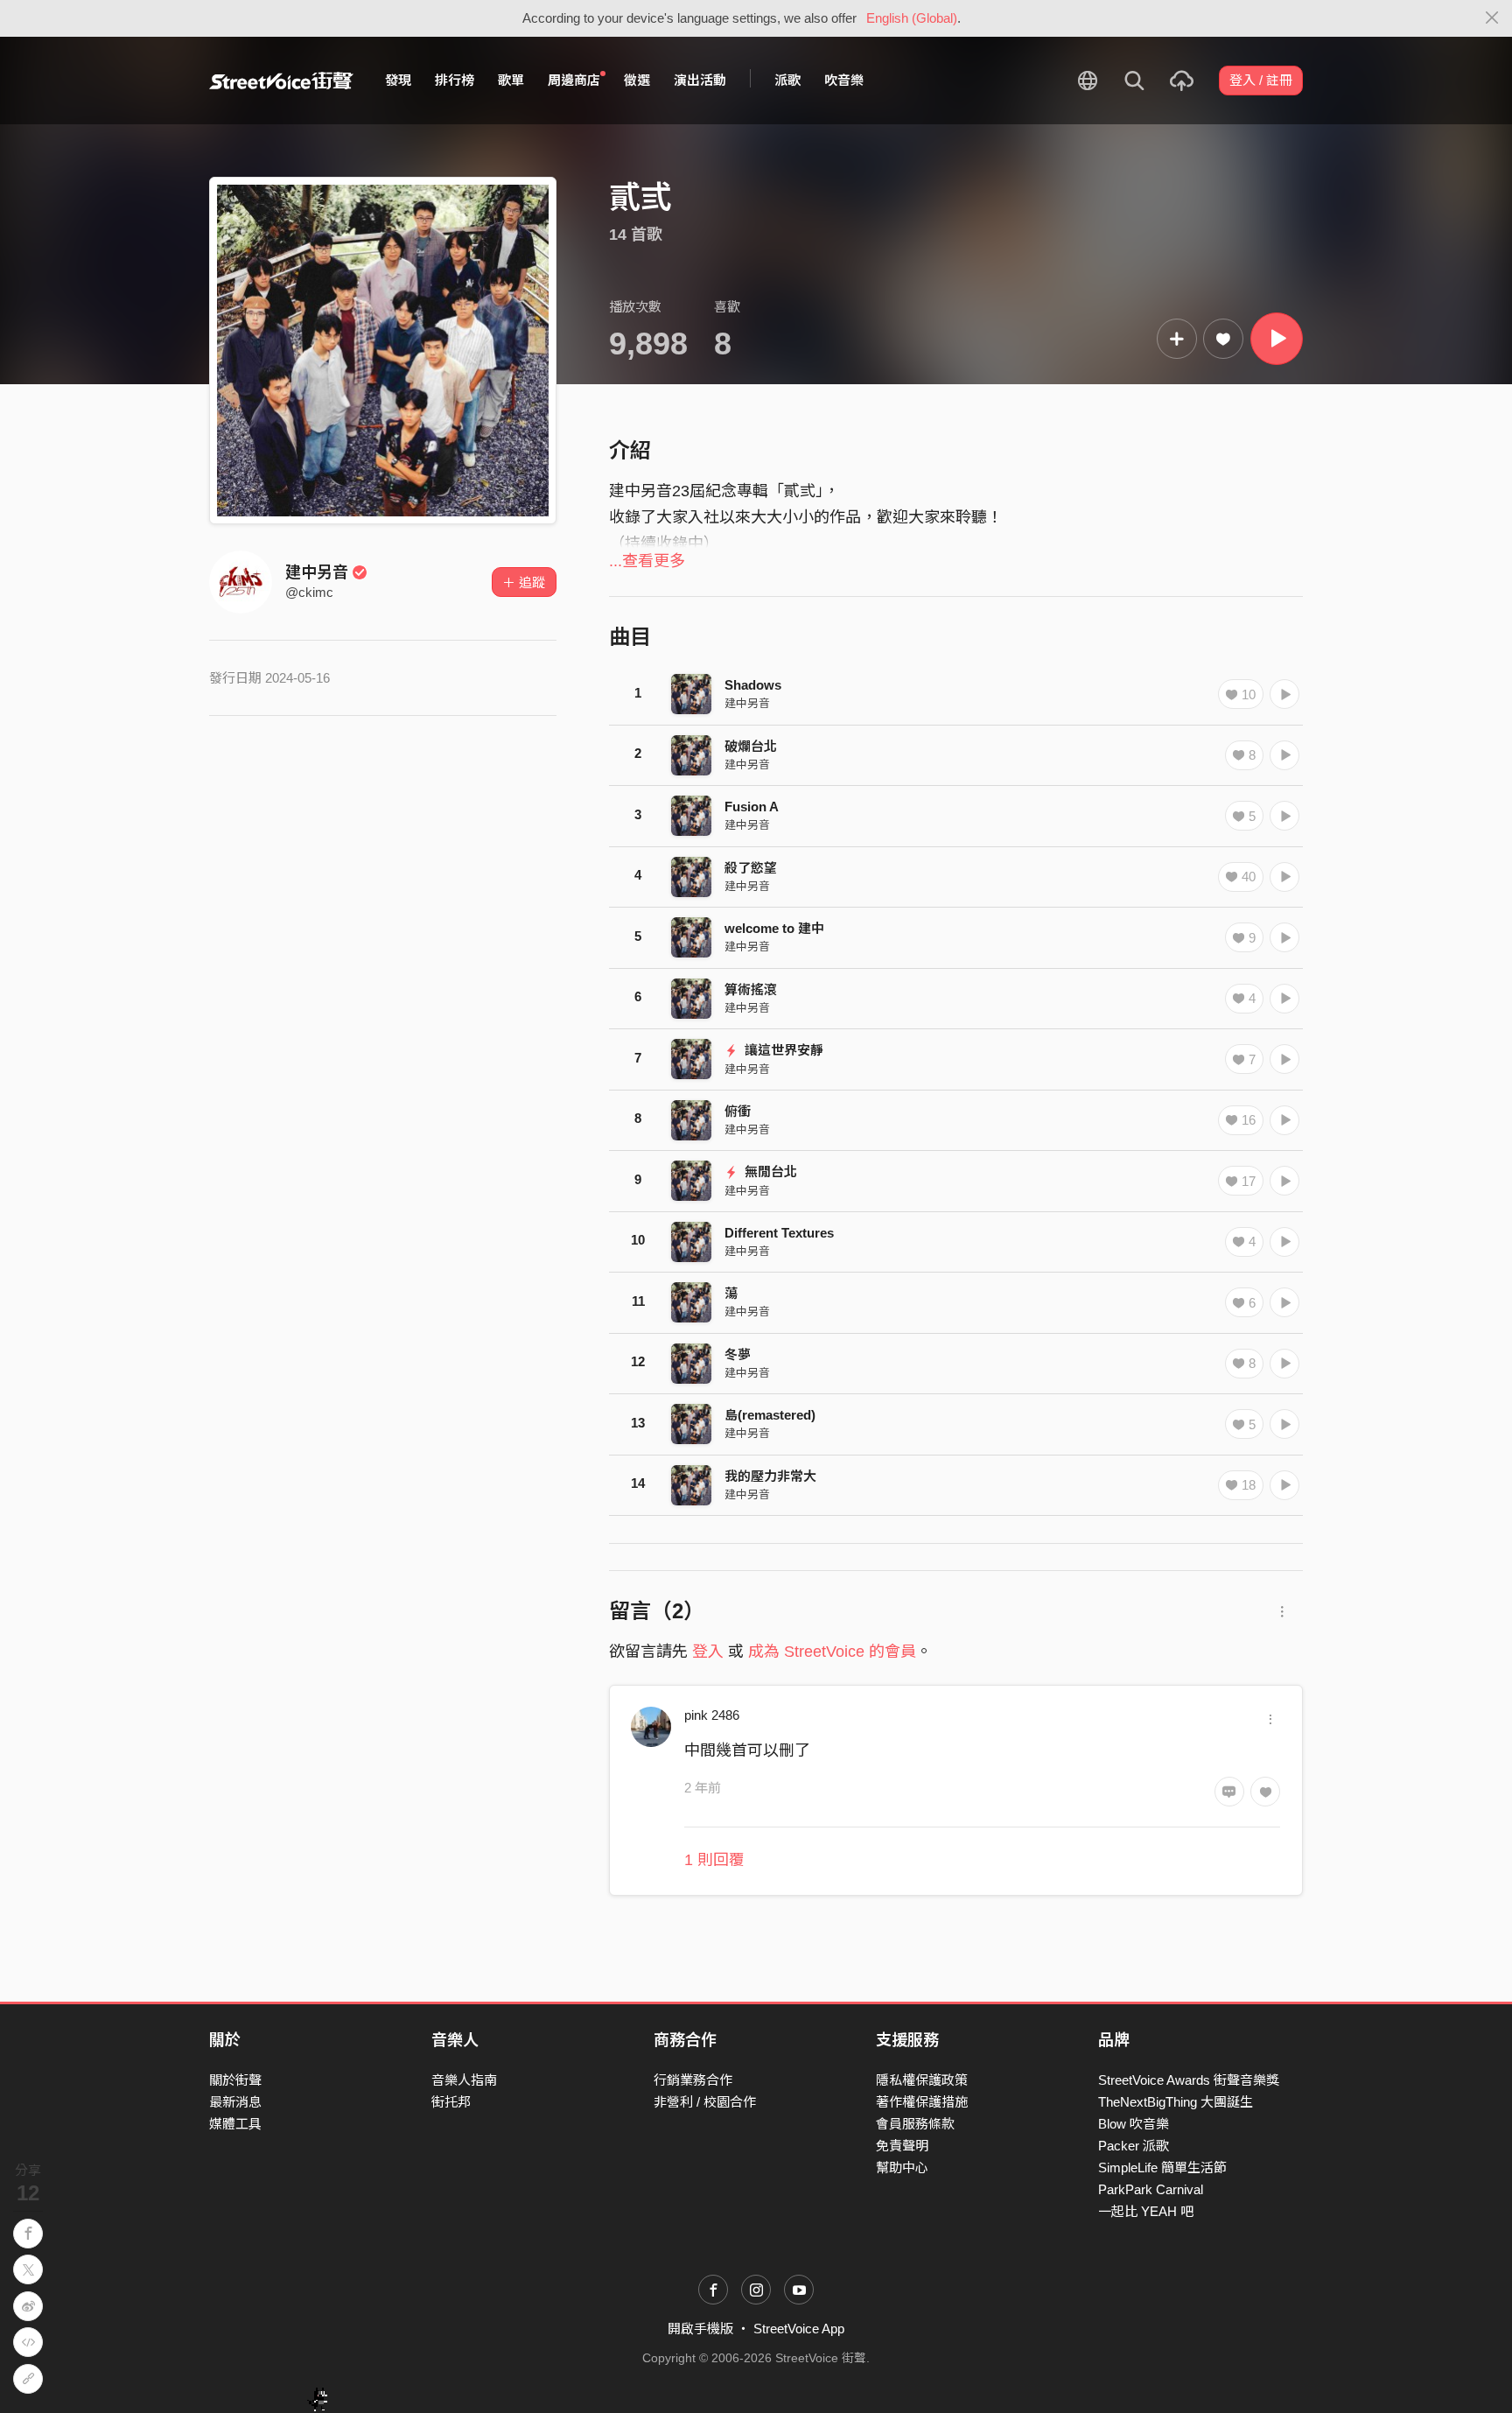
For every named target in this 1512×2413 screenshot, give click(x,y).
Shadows (753, 685)
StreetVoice (281, 81)
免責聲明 (902, 2146)
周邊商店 (574, 80)
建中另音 (317, 572)
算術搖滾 (751, 989)
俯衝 (738, 1111)
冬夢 (738, 1354)
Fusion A (752, 807)
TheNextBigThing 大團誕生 (1176, 2102)
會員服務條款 (915, 2124)
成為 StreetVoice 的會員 (832, 1652)
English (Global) (912, 18)
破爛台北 (751, 746)
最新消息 (235, 2102)
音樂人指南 (464, 2080)
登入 (708, 1652)
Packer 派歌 (1134, 2146)
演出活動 (700, 80)
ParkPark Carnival (1151, 2189)
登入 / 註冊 (1261, 80)
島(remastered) (770, 1415)
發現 (398, 80)
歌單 (511, 80)
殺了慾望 (751, 868)
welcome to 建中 (774, 928)
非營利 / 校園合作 (705, 2102)
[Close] (1492, 18)
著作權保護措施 (922, 2102)
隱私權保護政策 (922, 2080)
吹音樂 (844, 80)
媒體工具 (235, 2124)
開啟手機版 (700, 2329)
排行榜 (455, 80)
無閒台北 (769, 1171)
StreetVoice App (799, 2329)
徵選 (637, 80)
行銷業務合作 (693, 2080)
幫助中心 (902, 2167)
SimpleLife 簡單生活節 (1162, 2167)
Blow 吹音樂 (1134, 2124)
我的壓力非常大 (770, 1476)
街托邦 (451, 2102)
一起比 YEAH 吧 (1146, 2211)
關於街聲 (235, 2080)
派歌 (787, 80)
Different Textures (779, 1233)
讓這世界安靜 (782, 1050)
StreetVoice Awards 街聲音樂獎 (1189, 2080)
